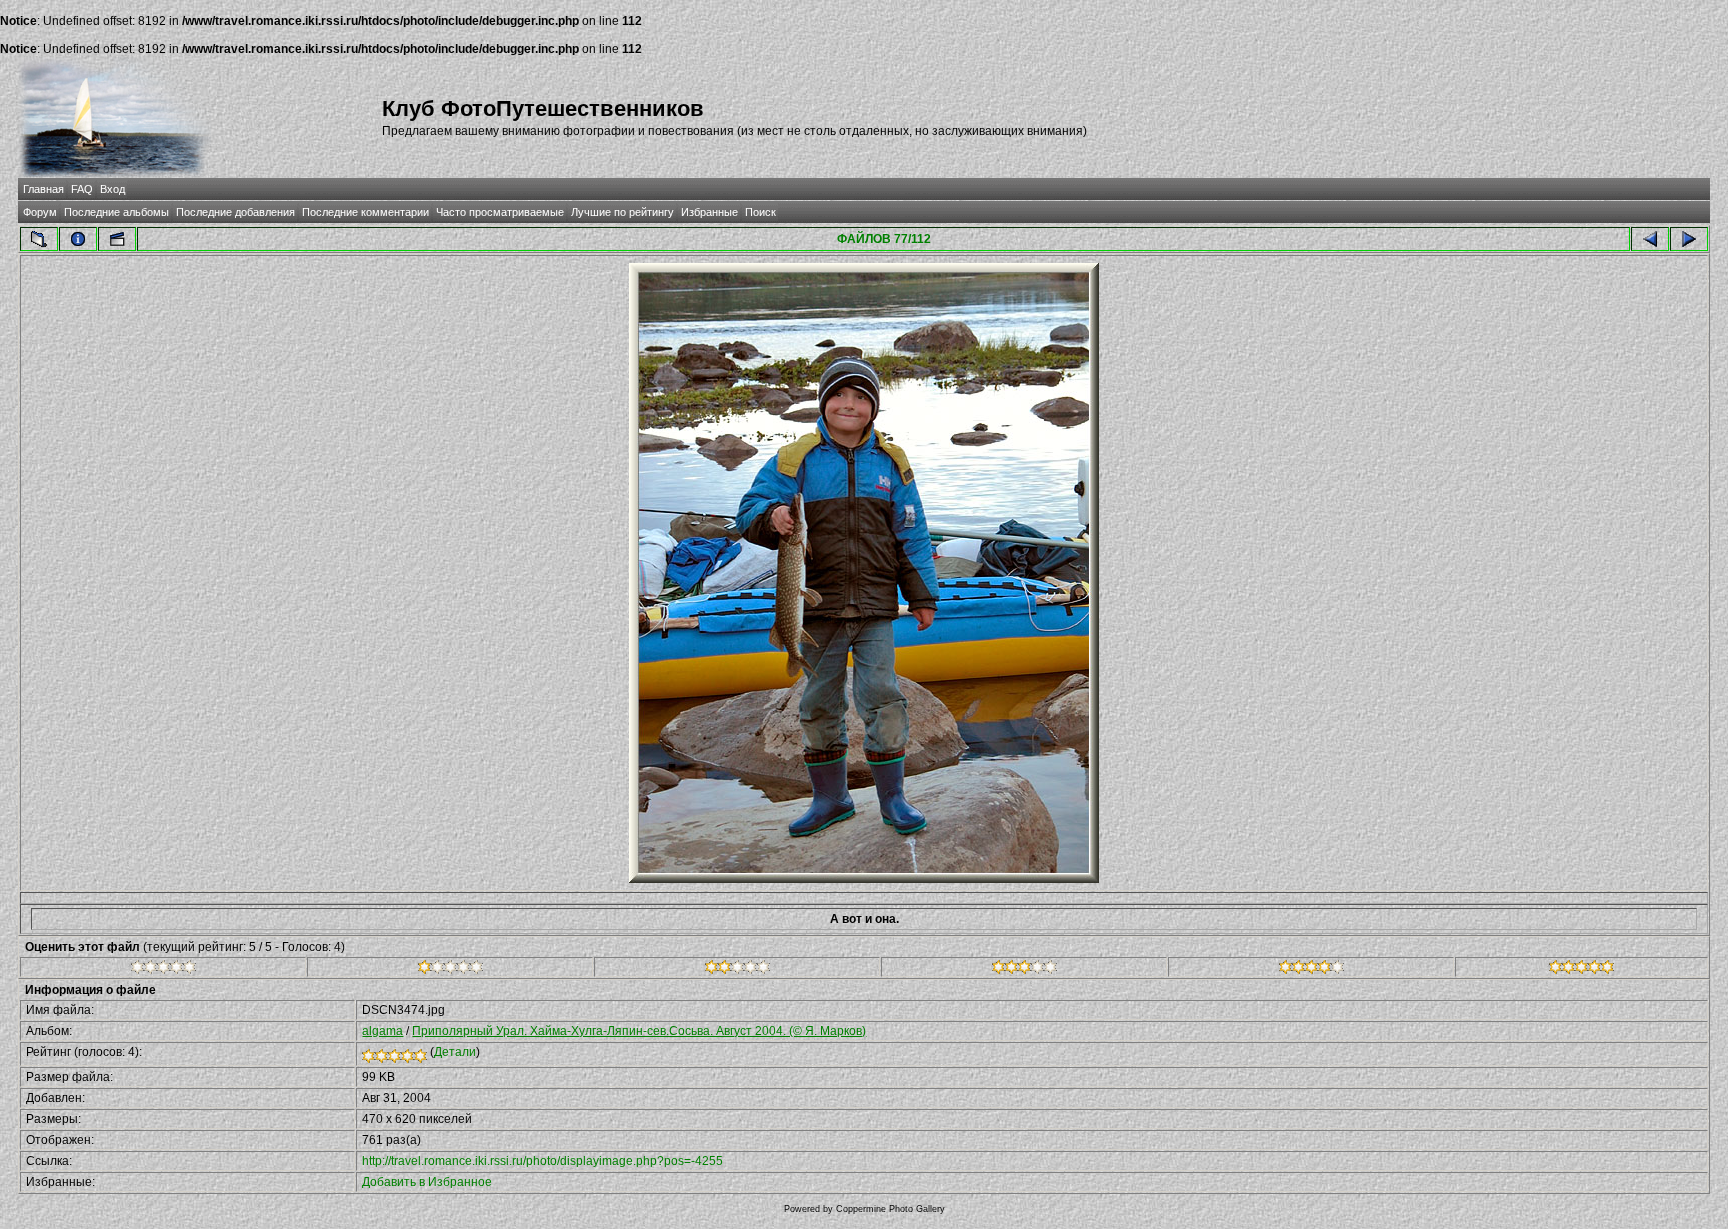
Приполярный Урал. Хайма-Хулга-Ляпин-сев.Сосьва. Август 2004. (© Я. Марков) (639, 1031)
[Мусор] (163, 970)
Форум (40, 212)
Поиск (760, 212)
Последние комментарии (365, 212)
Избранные (709, 212)
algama (382, 1031)
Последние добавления (235, 212)
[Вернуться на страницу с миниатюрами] (39, 239)
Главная (43, 189)
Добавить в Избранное (427, 1182)
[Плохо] (450, 970)
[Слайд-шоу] (117, 239)
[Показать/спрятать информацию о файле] (78, 239)
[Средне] (737, 970)
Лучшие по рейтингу (622, 212)
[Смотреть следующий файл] (1689, 239)
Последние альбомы (116, 212)
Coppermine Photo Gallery (890, 1209)
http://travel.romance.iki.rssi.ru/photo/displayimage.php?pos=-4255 (542, 1161)
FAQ (82, 189)
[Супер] (1581, 970)
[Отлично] (1311, 970)
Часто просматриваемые (500, 212)
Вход (112, 189)
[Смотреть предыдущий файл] (1650, 239)
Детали (455, 1052)
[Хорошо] (1024, 970)
